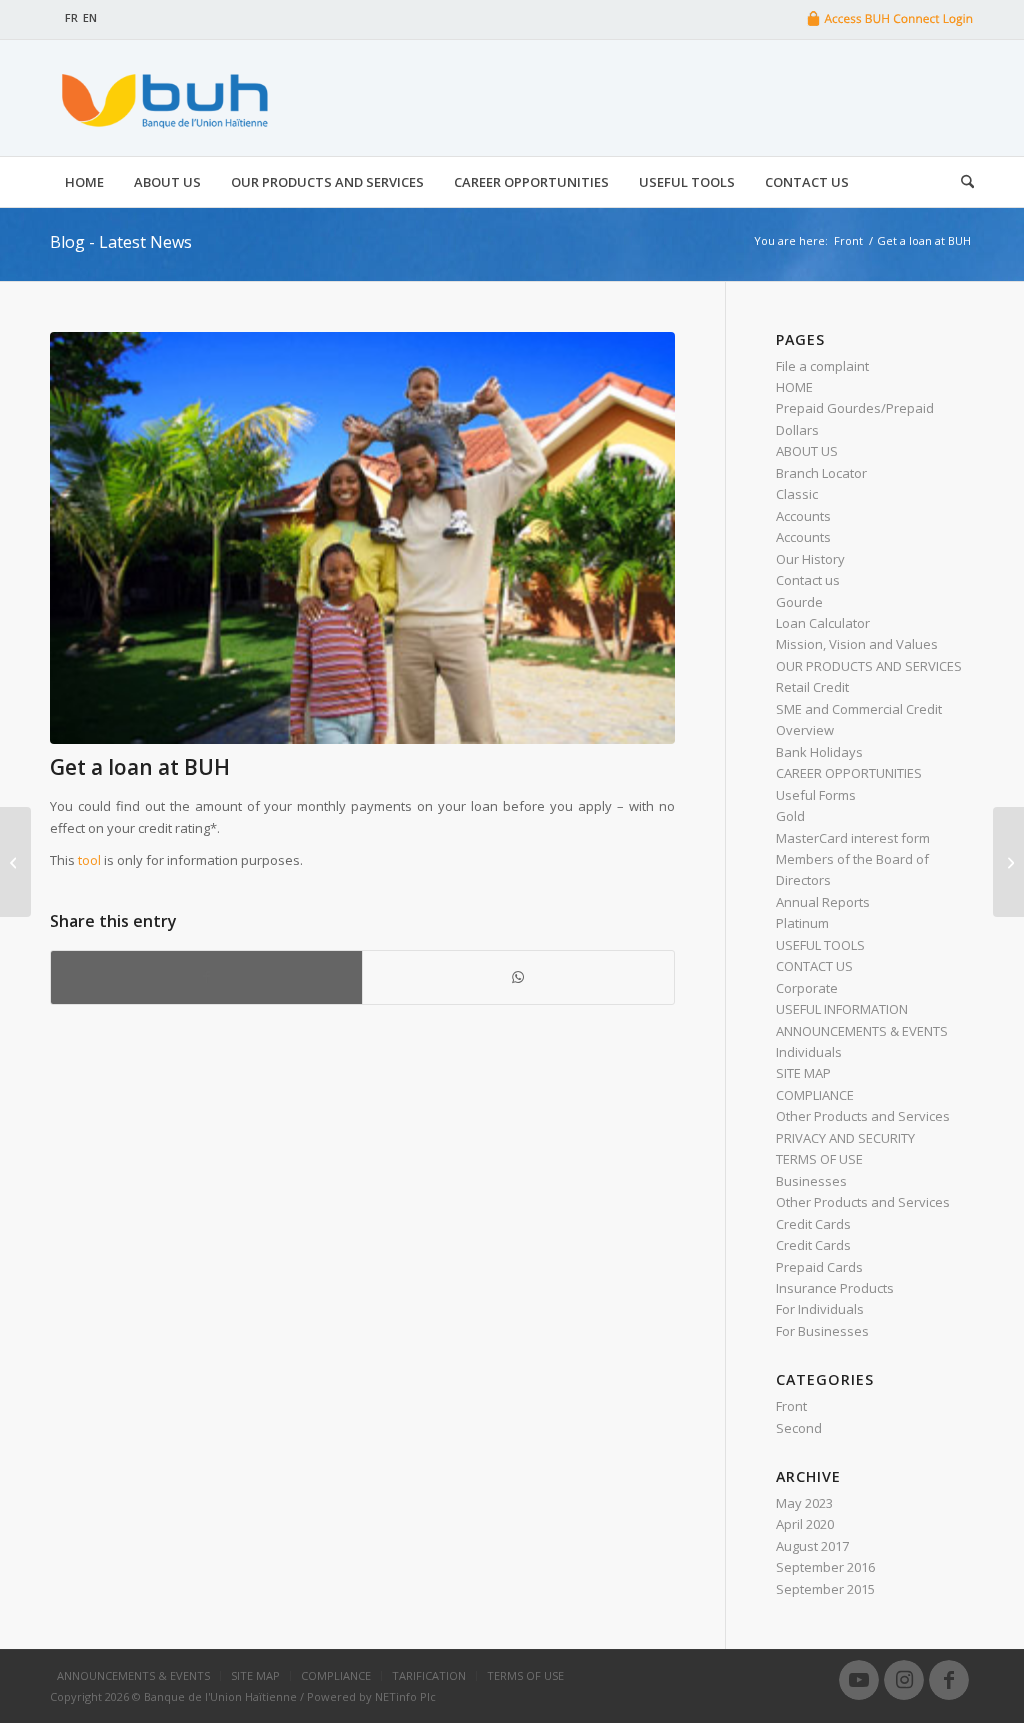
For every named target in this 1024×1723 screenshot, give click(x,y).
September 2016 (825, 1567)
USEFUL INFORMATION (842, 1009)
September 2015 (825, 1589)
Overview (805, 730)
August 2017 (812, 1546)
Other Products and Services (863, 1116)
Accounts (803, 516)
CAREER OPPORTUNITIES (849, 773)
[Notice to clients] (1008, 862)
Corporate (807, 988)
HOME (794, 387)
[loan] (362, 538)
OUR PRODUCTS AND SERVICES (869, 666)
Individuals (809, 1052)
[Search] (960, 182)
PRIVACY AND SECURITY (845, 1138)
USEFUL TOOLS (820, 945)
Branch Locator (821, 473)
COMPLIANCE (815, 1095)
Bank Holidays (819, 752)
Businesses (811, 1181)
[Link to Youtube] (859, 1680)
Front (791, 1406)
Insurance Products (835, 1288)
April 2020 (805, 1524)
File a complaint (822, 366)
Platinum (802, 923)
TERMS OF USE (819, 1159)
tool (89, 860)
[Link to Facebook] (949, 1680)
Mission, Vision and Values (857, 644)
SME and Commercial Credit (859, 709)
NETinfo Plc (405, 1696)
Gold (790, 816)
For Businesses (822, 1331)
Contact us (808, 580)
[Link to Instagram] (904, 1680)
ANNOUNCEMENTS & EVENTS (862, 1031)
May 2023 (804, 1503)
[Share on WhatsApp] (518, 977)
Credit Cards (813, 1224)
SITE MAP (803, 1073)
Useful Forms (816, 795)
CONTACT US (814, 966)
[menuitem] (84, 182)
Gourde (799, 602)
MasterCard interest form (853, 838)
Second (799, 1428)
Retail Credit (812, 687)
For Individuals (820, 1309)
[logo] (162, 98)
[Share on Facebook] (206, 977)
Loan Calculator (823, 623)
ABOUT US (807, 451)
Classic (797, 494)
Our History (810, 559)
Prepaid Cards (819, 1267)
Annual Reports (823, 902)
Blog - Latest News (121, 242)
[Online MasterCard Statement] (15, 862)
